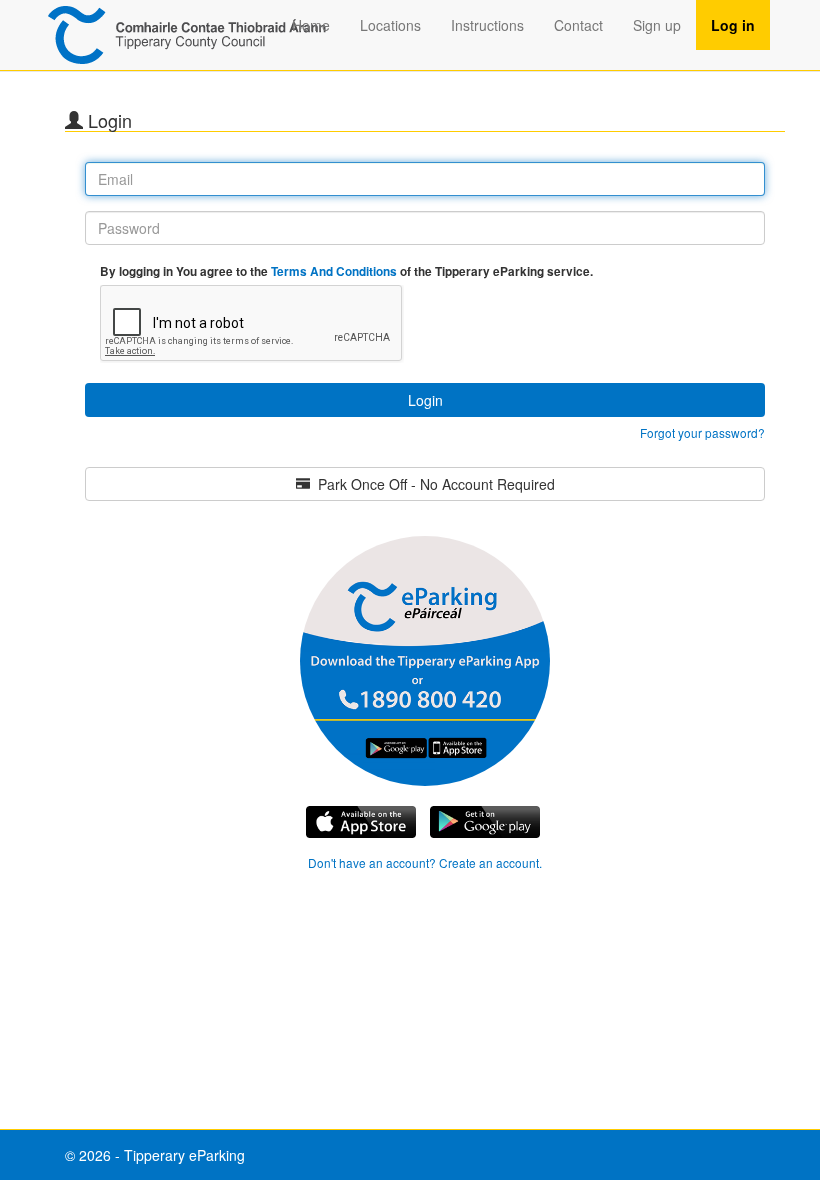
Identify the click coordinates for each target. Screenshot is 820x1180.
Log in (733, 25)
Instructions (487, 25)
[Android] (361, 822)
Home (311, 25)
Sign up (657, 25)
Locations (390, 25)
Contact (578, 25)
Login (425, 400)
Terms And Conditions (335, 271)
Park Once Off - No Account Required (432, 484)
